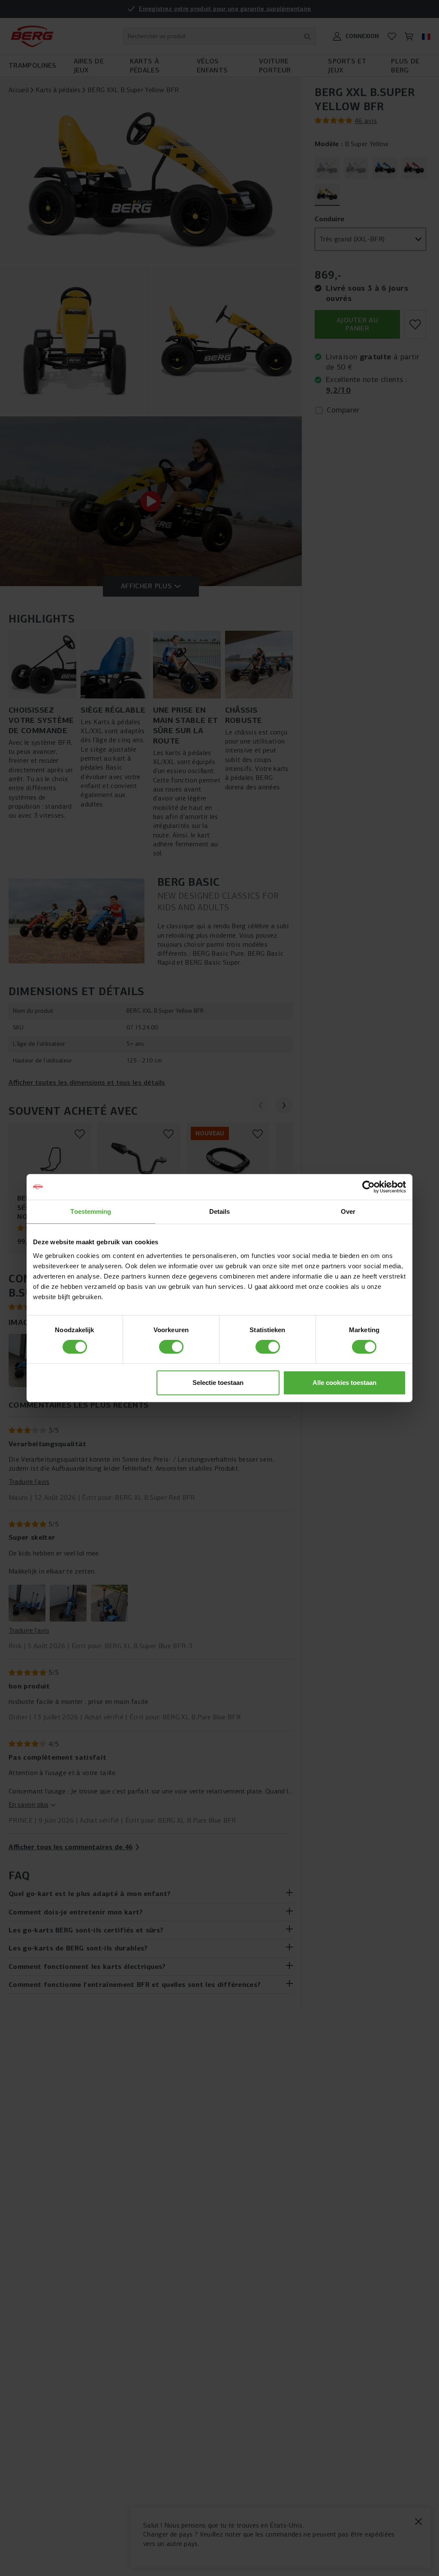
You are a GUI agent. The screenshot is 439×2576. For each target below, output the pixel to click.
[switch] (171, 1347)
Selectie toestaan (218, 1383)
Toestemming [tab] (91, 1211)
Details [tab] (220, 1211)
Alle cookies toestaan (344, 1383)
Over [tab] (348, 1211)
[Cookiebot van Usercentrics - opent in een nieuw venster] (368, 1187)
